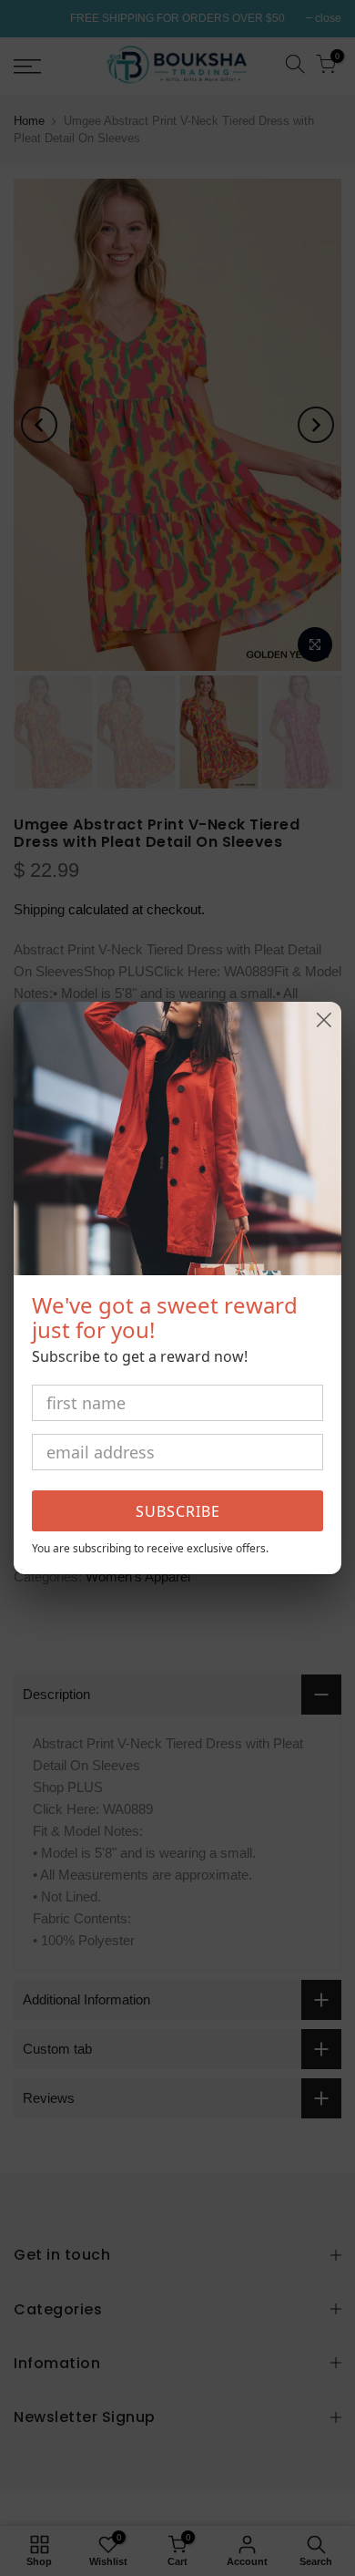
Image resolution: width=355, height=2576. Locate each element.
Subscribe (178, 1511)
